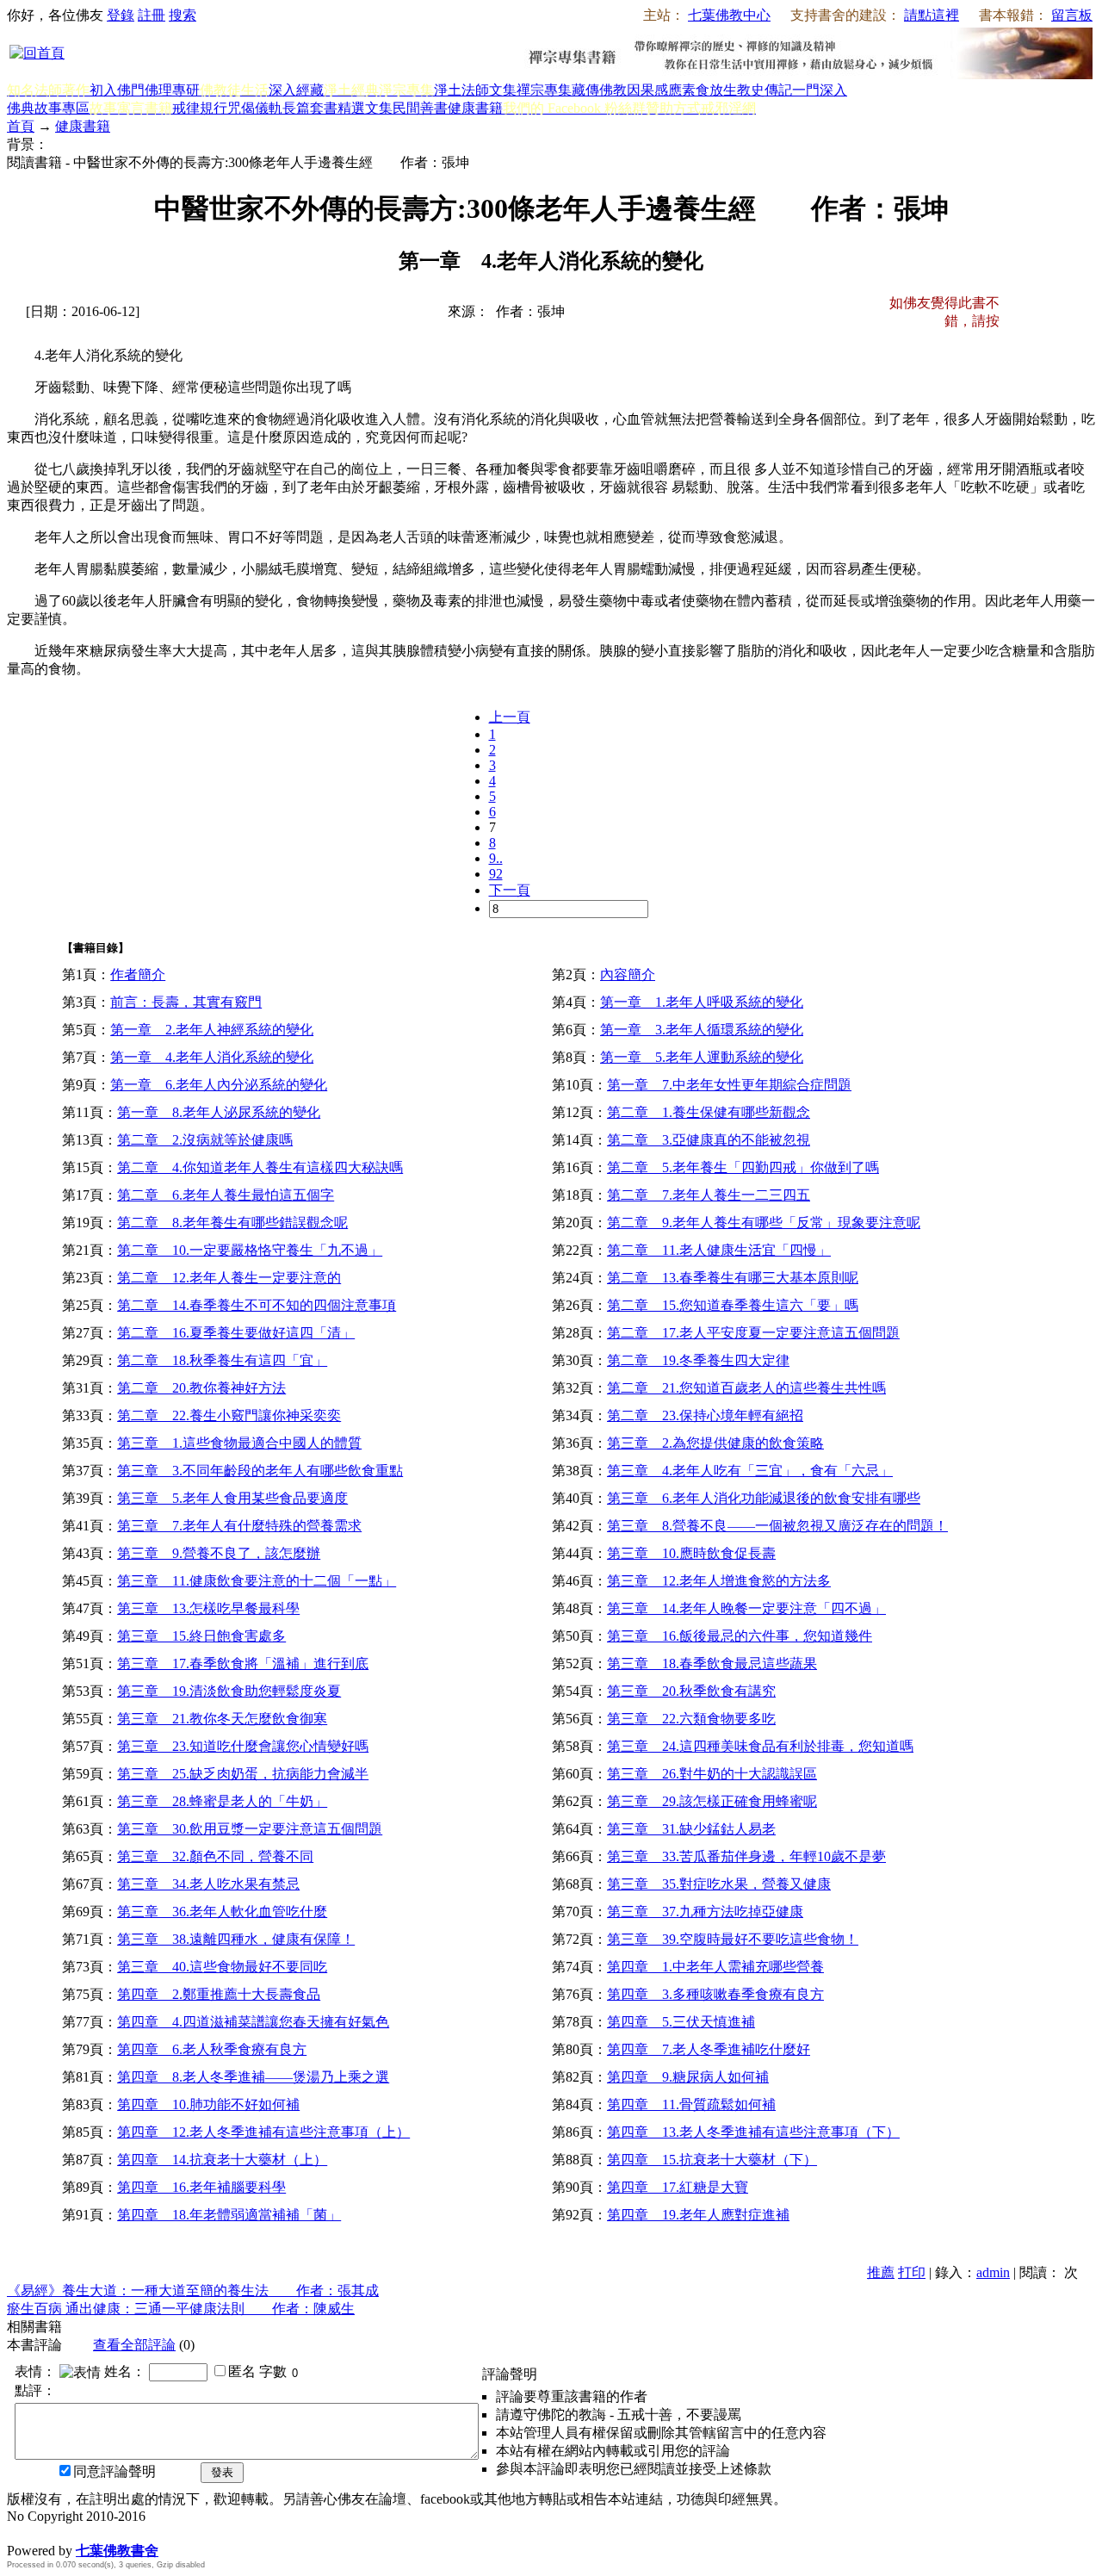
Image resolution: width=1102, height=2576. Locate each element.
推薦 (881, 2272)
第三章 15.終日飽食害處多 (201, 1636)
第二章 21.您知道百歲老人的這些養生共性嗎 (746, 1388)
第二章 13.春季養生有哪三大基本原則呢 (733, 1278)
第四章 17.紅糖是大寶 (678, 2187)
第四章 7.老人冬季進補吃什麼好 (709, 2049)
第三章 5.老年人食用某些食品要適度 (232, 1498)
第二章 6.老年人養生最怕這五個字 (226, 1195)
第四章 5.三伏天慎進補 (681, 2022)
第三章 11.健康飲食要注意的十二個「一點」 (257, 1581)
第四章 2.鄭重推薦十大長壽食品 (219, 1994)
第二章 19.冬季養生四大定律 (698, 1360)
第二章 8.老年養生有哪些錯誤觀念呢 (232, 1223)
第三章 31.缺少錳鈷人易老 (691, 1829)
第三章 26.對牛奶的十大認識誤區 (712, 1774)
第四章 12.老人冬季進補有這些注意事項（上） (263, 2132)
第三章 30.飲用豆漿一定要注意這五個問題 (250, 1829)
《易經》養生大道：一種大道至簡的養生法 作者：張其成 (193, 2290)
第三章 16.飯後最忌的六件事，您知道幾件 (740, 1636)
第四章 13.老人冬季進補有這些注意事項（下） (753, 2132)
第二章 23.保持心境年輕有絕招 (705, 1415)
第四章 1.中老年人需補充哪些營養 (715, 1967)
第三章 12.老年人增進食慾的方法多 (719, 1581)
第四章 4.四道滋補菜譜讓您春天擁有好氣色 (253, 2022)
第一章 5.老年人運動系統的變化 (702, 1057)
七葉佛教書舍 (117, 2551)
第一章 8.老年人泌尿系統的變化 (219, 1112)
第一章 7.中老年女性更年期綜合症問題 (729, 1085)
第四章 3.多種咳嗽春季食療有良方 (715, 1994)
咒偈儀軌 (255, 108)
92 (496, 874)
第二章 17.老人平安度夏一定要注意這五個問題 (753, 1333)
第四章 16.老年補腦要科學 (201, 2187)
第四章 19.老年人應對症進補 (698, 2215)
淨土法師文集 (475, 90)
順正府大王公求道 (93, 2533)
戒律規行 (200, 108)
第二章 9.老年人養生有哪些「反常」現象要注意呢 (764, 1223)
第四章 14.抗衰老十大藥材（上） (222, 2160)
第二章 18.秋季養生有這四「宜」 (222, 1360)
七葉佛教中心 (729, 15)
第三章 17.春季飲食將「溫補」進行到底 (243, 1664)
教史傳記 (765, 90)
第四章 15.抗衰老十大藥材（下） (712, 2160)
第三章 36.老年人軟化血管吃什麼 (222, 1912)
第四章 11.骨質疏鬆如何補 (691, 2104)
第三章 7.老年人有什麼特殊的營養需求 (239, 1526)
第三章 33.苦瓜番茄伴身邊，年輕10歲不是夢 (746, 1856)
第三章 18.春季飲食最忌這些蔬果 (712, 1664)
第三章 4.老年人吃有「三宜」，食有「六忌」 (750, 1471)
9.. (496, 858)
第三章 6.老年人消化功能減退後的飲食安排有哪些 (764, 1498)
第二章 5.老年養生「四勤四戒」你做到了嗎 (743, 1167)
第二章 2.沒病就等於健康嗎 (205, 1140)
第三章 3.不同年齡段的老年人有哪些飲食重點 (260, 1471)
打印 (912, 2272)
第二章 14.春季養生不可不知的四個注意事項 (257, 1305)
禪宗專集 (544, 90)
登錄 (121, 15)
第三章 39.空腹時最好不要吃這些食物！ (733, 1939)
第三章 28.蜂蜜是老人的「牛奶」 (222, 1801)
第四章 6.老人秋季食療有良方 (212, 2049)
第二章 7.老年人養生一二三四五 (709, 1195)
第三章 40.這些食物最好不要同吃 (222, 1967)
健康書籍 (475, 108)
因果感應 (654, 90)
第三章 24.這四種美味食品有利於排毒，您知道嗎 (760, 1746)
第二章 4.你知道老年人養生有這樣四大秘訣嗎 (260, 1167)
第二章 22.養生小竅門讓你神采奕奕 (229, 1415)
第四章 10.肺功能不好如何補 (208, 2104)
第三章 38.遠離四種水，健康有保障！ (236, 1939)
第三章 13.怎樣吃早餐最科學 (208, 1608)
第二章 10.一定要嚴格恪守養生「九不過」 (250, 1250)
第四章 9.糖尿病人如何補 (688, 2077)
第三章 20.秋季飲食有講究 (691, 1691)
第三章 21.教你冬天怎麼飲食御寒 (222, 1719)
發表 (222, 2472)
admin (993, 2272)
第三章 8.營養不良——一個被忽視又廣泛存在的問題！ (777, 1526)
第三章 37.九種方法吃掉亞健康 (705, 1912)
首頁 (21, 126)
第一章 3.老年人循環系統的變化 (702, 1030)
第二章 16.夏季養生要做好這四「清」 (236, 1333)
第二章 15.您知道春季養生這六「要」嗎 (733, 1305)
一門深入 (820, 90)
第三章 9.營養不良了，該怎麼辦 (219, 1553)
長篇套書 (310, 108)
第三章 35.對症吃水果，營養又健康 (719, 1884)
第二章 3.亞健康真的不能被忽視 (709, 1140)
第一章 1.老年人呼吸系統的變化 (702, 1002)
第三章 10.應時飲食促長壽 (691, 1553)
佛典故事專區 (48, 108)
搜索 (183, 15)
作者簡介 (138, 975)
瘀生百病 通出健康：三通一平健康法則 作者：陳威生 (181, 2309)
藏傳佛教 (599, 90)
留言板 (1072, 15)
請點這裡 (932, 15)
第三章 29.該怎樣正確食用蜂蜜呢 (712, 1801)
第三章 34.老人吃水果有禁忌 (208, 1884)
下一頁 (510, 890)
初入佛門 (117, 90)
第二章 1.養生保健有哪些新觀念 (709, 1112)
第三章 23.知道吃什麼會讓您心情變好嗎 (243, 1746)
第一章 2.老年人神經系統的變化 (212, 1030)
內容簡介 (628, 975)
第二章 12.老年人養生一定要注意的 (229, 1278)
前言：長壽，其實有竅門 (186, 1002)
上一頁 (510, 717)
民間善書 (420, 108)
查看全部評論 (134, 2345)
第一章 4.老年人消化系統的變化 (212, 1057)
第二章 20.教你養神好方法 (201, 1388)
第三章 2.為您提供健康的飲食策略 (715, 1443)
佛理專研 (172, 90)
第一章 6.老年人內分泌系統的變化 (219, 1085)
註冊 (152, 15)
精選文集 (365, 108)
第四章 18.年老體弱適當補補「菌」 (229, 2215)
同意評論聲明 (115, 2471)
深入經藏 (296, 90)
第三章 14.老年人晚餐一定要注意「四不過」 (746, 1608)
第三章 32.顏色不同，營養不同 (215, 1856)
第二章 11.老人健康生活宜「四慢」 (719, 1250)
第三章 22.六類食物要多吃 (691, 1719)
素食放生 (709, 90)
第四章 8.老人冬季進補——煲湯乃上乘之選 (253, 2077)
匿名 (242, 2371)
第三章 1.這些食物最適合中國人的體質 (239, 1443)
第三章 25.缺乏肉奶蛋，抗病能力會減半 (243, 1774)
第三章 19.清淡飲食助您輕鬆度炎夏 (229, 1691)
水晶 (21, 2533)
